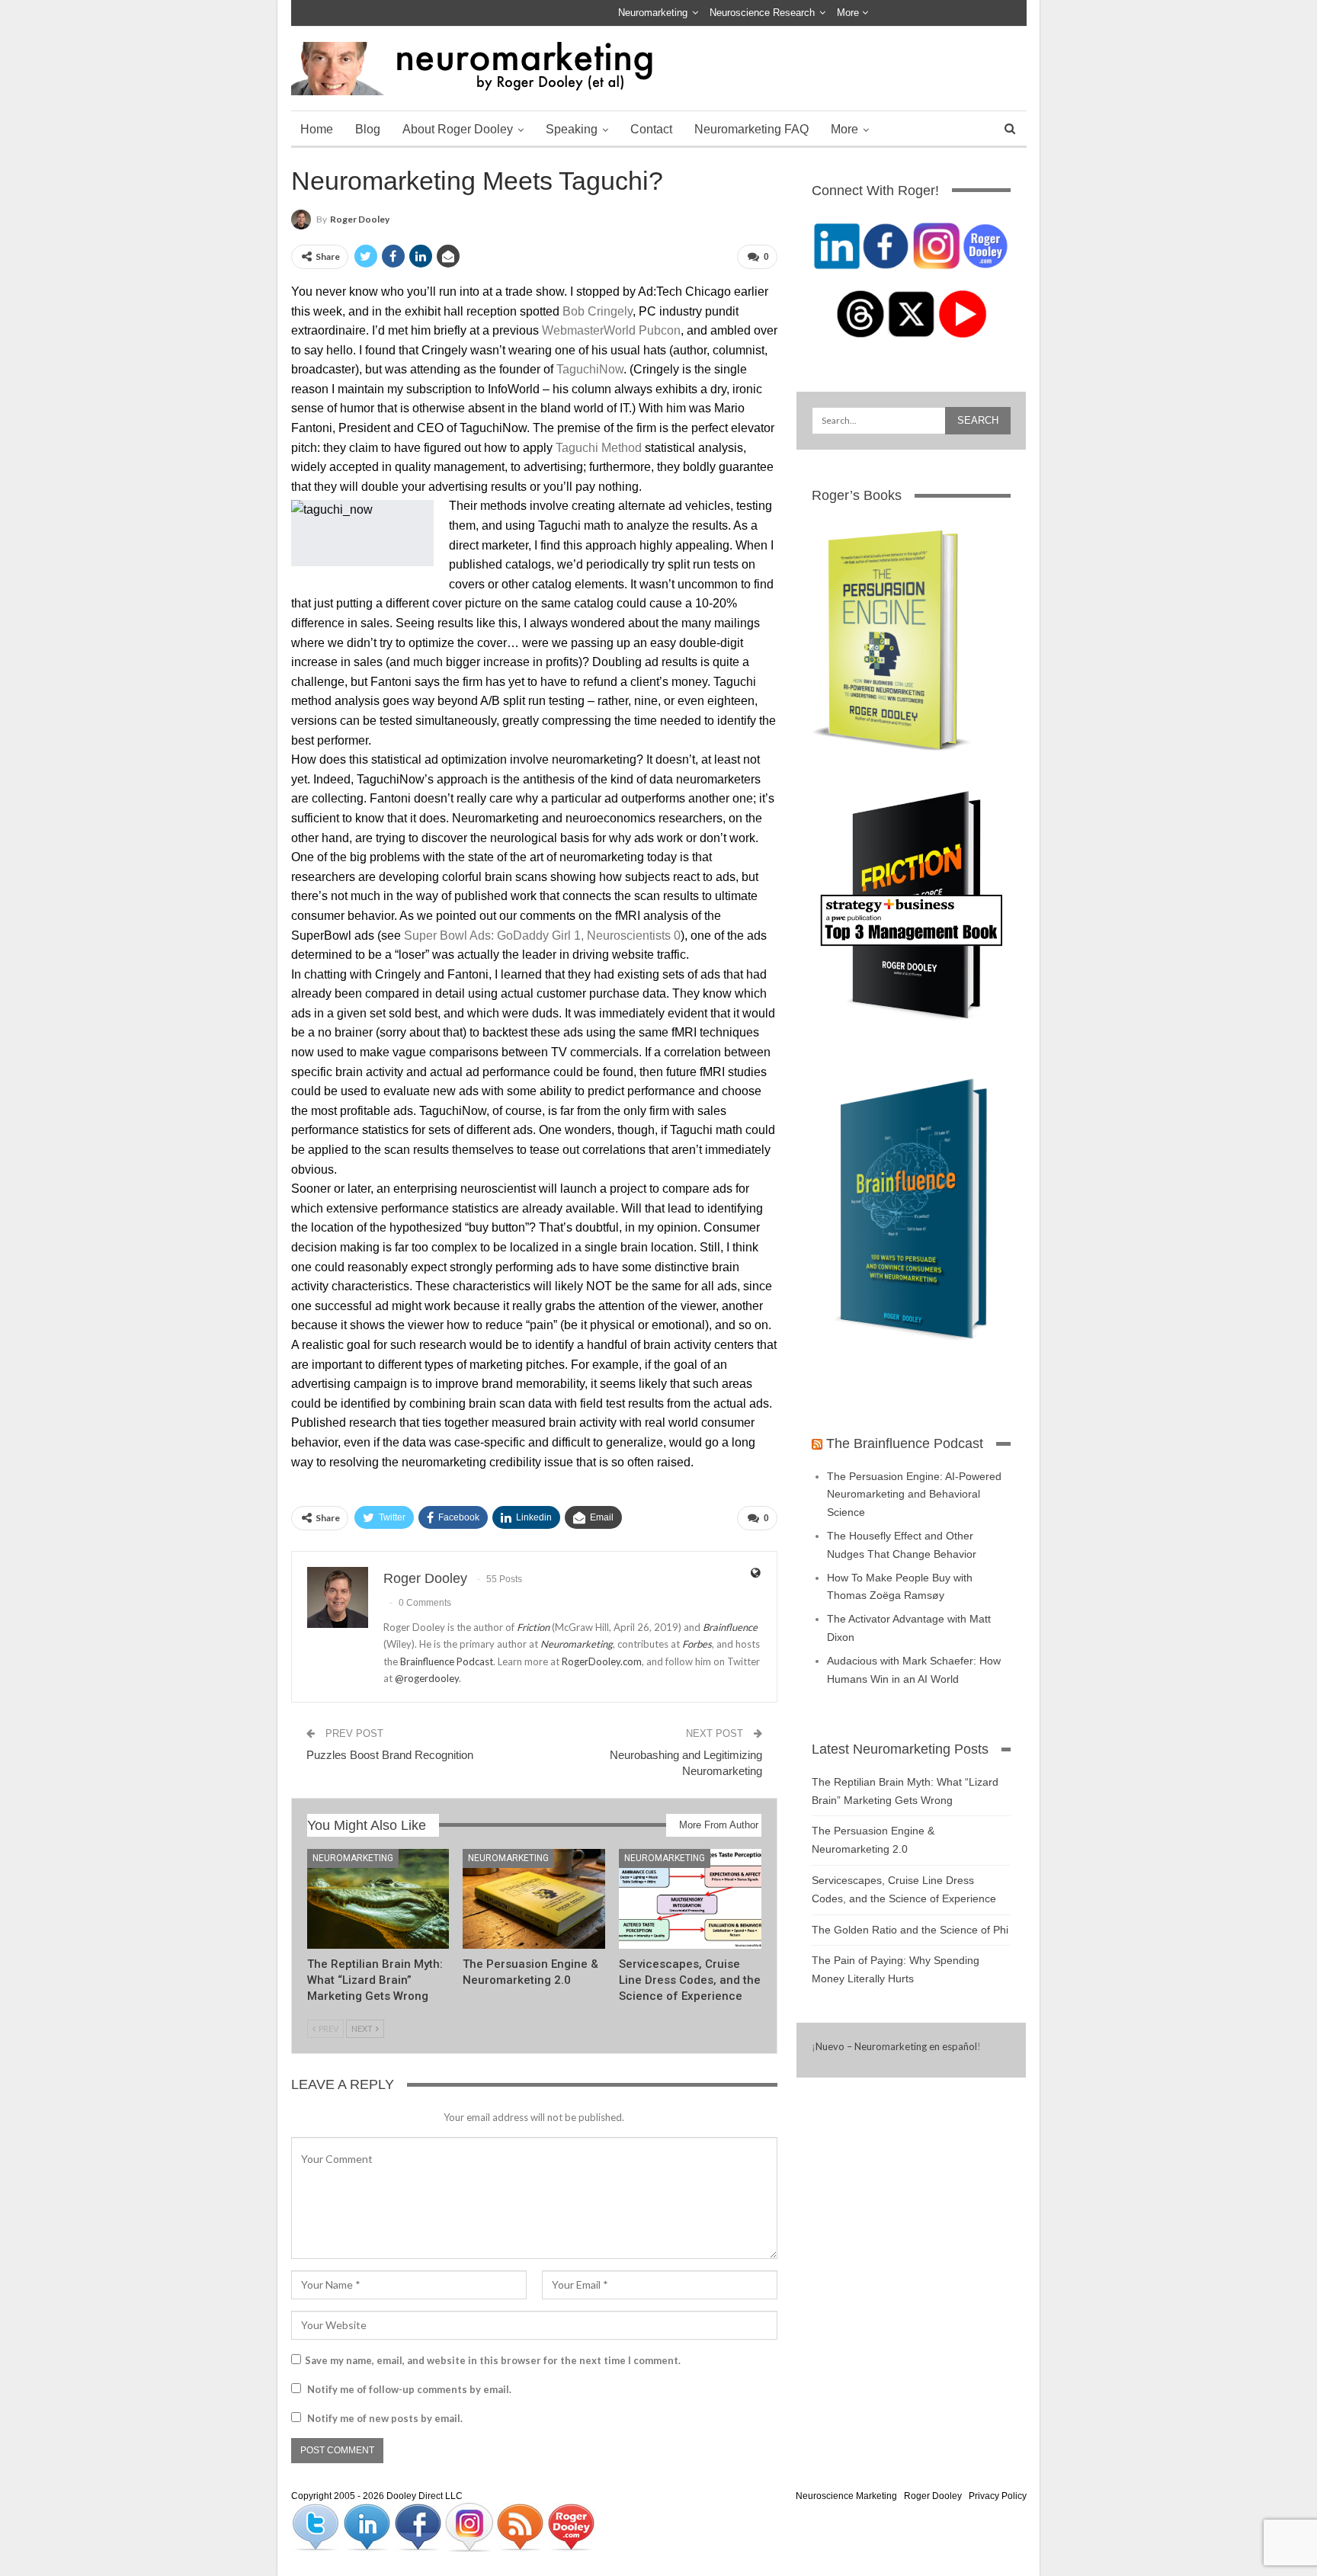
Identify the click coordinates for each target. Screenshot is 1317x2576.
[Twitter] (317, 2526)
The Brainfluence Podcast (905, 1443)
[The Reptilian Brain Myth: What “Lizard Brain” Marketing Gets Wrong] (378, 1899)
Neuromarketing (653, 13)
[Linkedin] (368, 2526)
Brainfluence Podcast (447, 1661)
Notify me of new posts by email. (385, 2418)
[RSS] (521, 2526)
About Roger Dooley (458, 129)
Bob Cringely (598, 311)
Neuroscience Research (762, 13)
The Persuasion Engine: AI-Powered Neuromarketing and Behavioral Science (914, 1495)
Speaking (572, 129)
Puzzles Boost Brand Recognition (390, 1755)
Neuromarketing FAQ (751, 129)
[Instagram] (470, 2526)
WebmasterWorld (589, 330)
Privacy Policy (998, 2496)
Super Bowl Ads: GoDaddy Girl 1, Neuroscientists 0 (542, 936)
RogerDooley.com (602, 1661)
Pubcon (660, 330)
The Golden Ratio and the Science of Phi (910, 1930)
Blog (368, 129)
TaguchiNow (590, 369)
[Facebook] (419, 2526)
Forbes (697, 1644)
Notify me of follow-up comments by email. (409, 2389)
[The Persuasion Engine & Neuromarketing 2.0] (534, 1899)
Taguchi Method (599, 448)
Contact (651, 129)
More (849, 13)
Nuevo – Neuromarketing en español (896, 2046)
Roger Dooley (933, 2496)
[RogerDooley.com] (571, 2526)
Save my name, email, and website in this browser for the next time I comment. (493, 2360)
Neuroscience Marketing (846, 2496)
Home (317, 129)
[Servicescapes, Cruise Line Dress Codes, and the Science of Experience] (690, 1899)
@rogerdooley (427, 1678)
